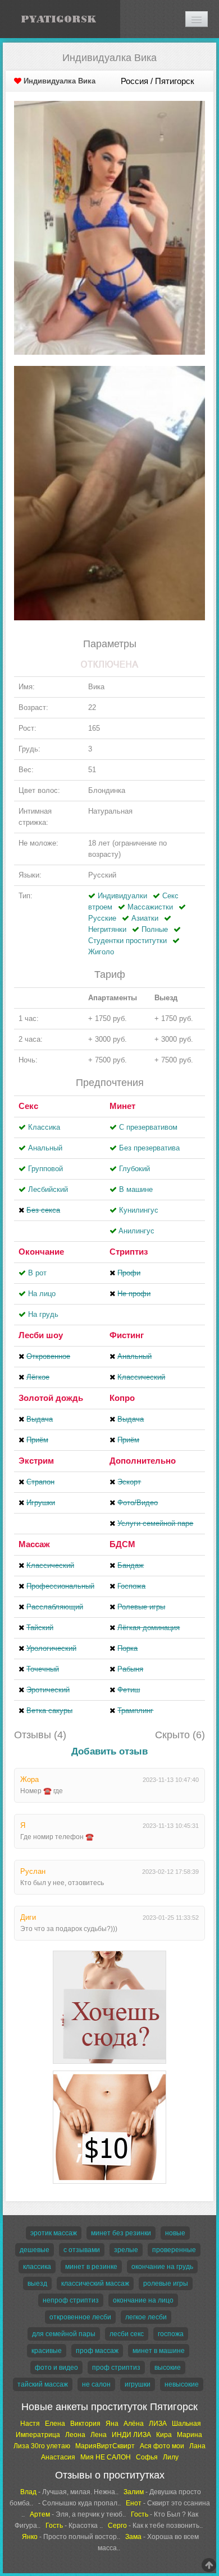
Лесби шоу (41, 1335)
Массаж (34, 1544)
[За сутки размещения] (109, 2073)
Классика (44, 1127)
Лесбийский (48, 1189)
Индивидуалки (122, 896)
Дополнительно (143, 1461)
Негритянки (107, 929)
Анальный (45, 1148)
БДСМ (122, 1544)
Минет (122, 1106)
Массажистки (150, 907)
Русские (102, 918)
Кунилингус (139, 1210)
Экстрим (36, 1461)
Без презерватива (149, 1148)
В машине (136, 1189)
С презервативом (148, 1127)
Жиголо (101, 952)
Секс (28, 1106)
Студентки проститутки (127, 941)
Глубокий (134, 1169)
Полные (155, 929)
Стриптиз (129, 1252)
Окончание (41, 1252)
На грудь (43, 1314)
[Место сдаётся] (109, 1953)
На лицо (42, 1294)
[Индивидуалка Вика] (109, 227)
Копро (122, 1398)
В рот (37, 1273)
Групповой (45, 1169)
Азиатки (145, 918)
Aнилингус (136, 1231)
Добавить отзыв (109, 1751)
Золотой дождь (51, 1398)
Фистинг (127, 1335)
